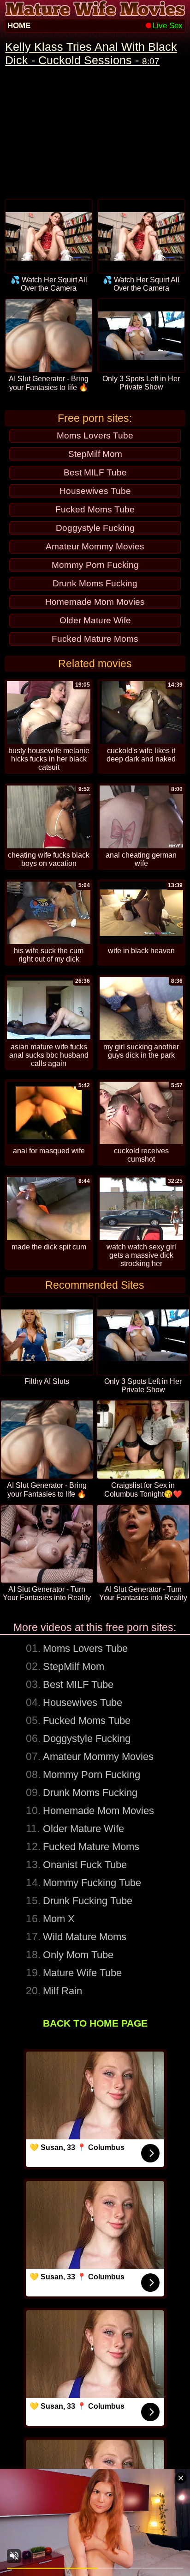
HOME (19, 26)
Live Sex (168, 26)
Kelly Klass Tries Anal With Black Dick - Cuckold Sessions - (91, 53)
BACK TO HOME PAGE (95, 2023)
